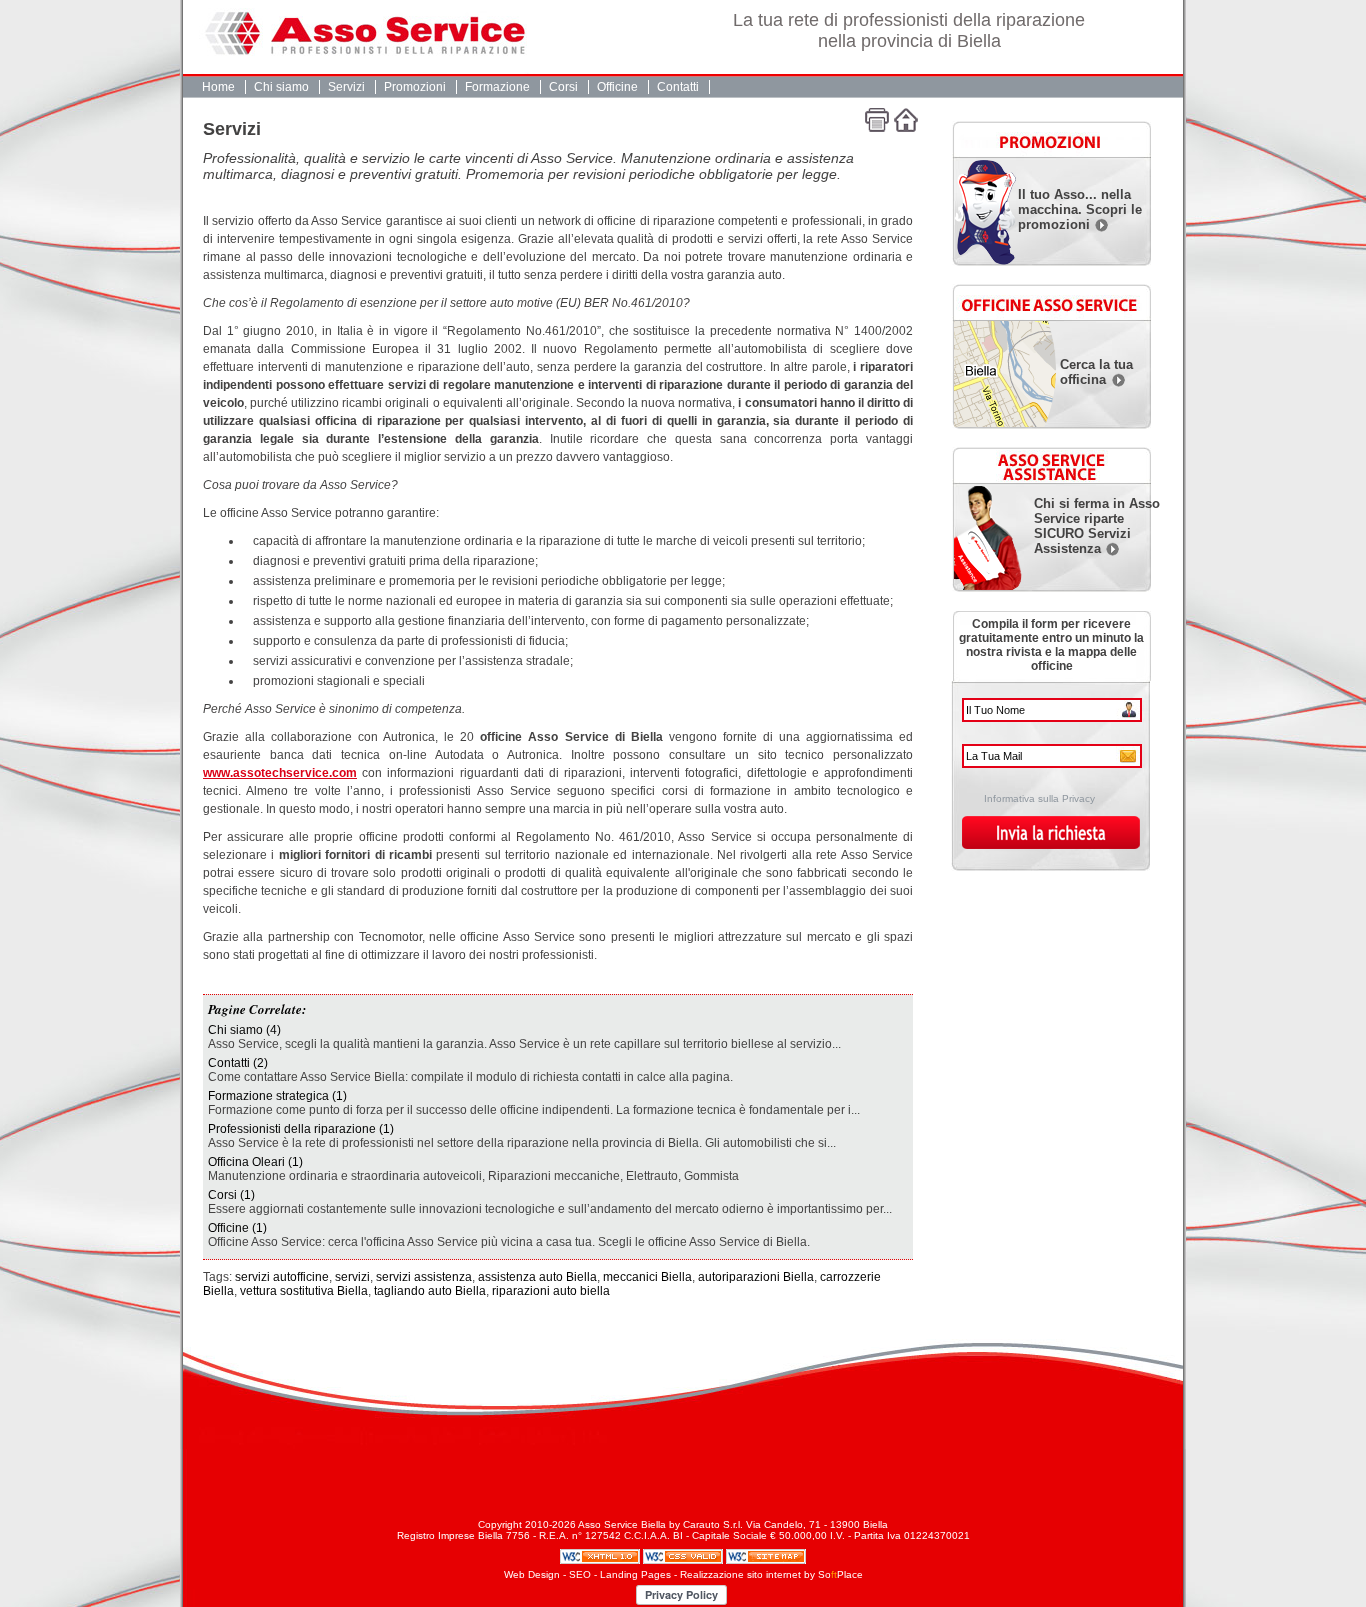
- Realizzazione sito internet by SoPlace (768, 1574)
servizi (352, 1277)
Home (218, 87)
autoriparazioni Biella (756, 1277)
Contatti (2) (238, 1063)
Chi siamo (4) (244, 1030)
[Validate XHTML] (601, 1555)
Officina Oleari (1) (255, 1162)
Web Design (532, 1574)
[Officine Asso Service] (1047, 299)
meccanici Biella (647, 1277)
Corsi (563, 87)
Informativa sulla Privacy (1039, 798)
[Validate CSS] (684, 1555)
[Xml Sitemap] (766, 1555)
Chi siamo (281, 87)
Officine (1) (237, 1228)
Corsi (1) (231, 1195)
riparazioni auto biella (551, 1291)
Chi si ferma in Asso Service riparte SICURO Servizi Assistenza (1097, 526)
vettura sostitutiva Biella (304, 1291)
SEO (580, 1574)
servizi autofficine (282, 1277)
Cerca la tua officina (1096, 372)
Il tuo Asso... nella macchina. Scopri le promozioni (1080, 209)
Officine (617, 87)
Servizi (346, 87)
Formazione (497, 87)
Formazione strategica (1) (277, 1096)
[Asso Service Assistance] (1047, 462)
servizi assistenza (424, 1277)
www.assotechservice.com (280, 773)
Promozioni (415, 87)
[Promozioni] (1047, 136)
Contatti (678, 87)
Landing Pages (635, 1574)
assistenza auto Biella (537, 1277)
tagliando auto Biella (430, 1291)
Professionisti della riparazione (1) (301, 1129)
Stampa (877, 120)
